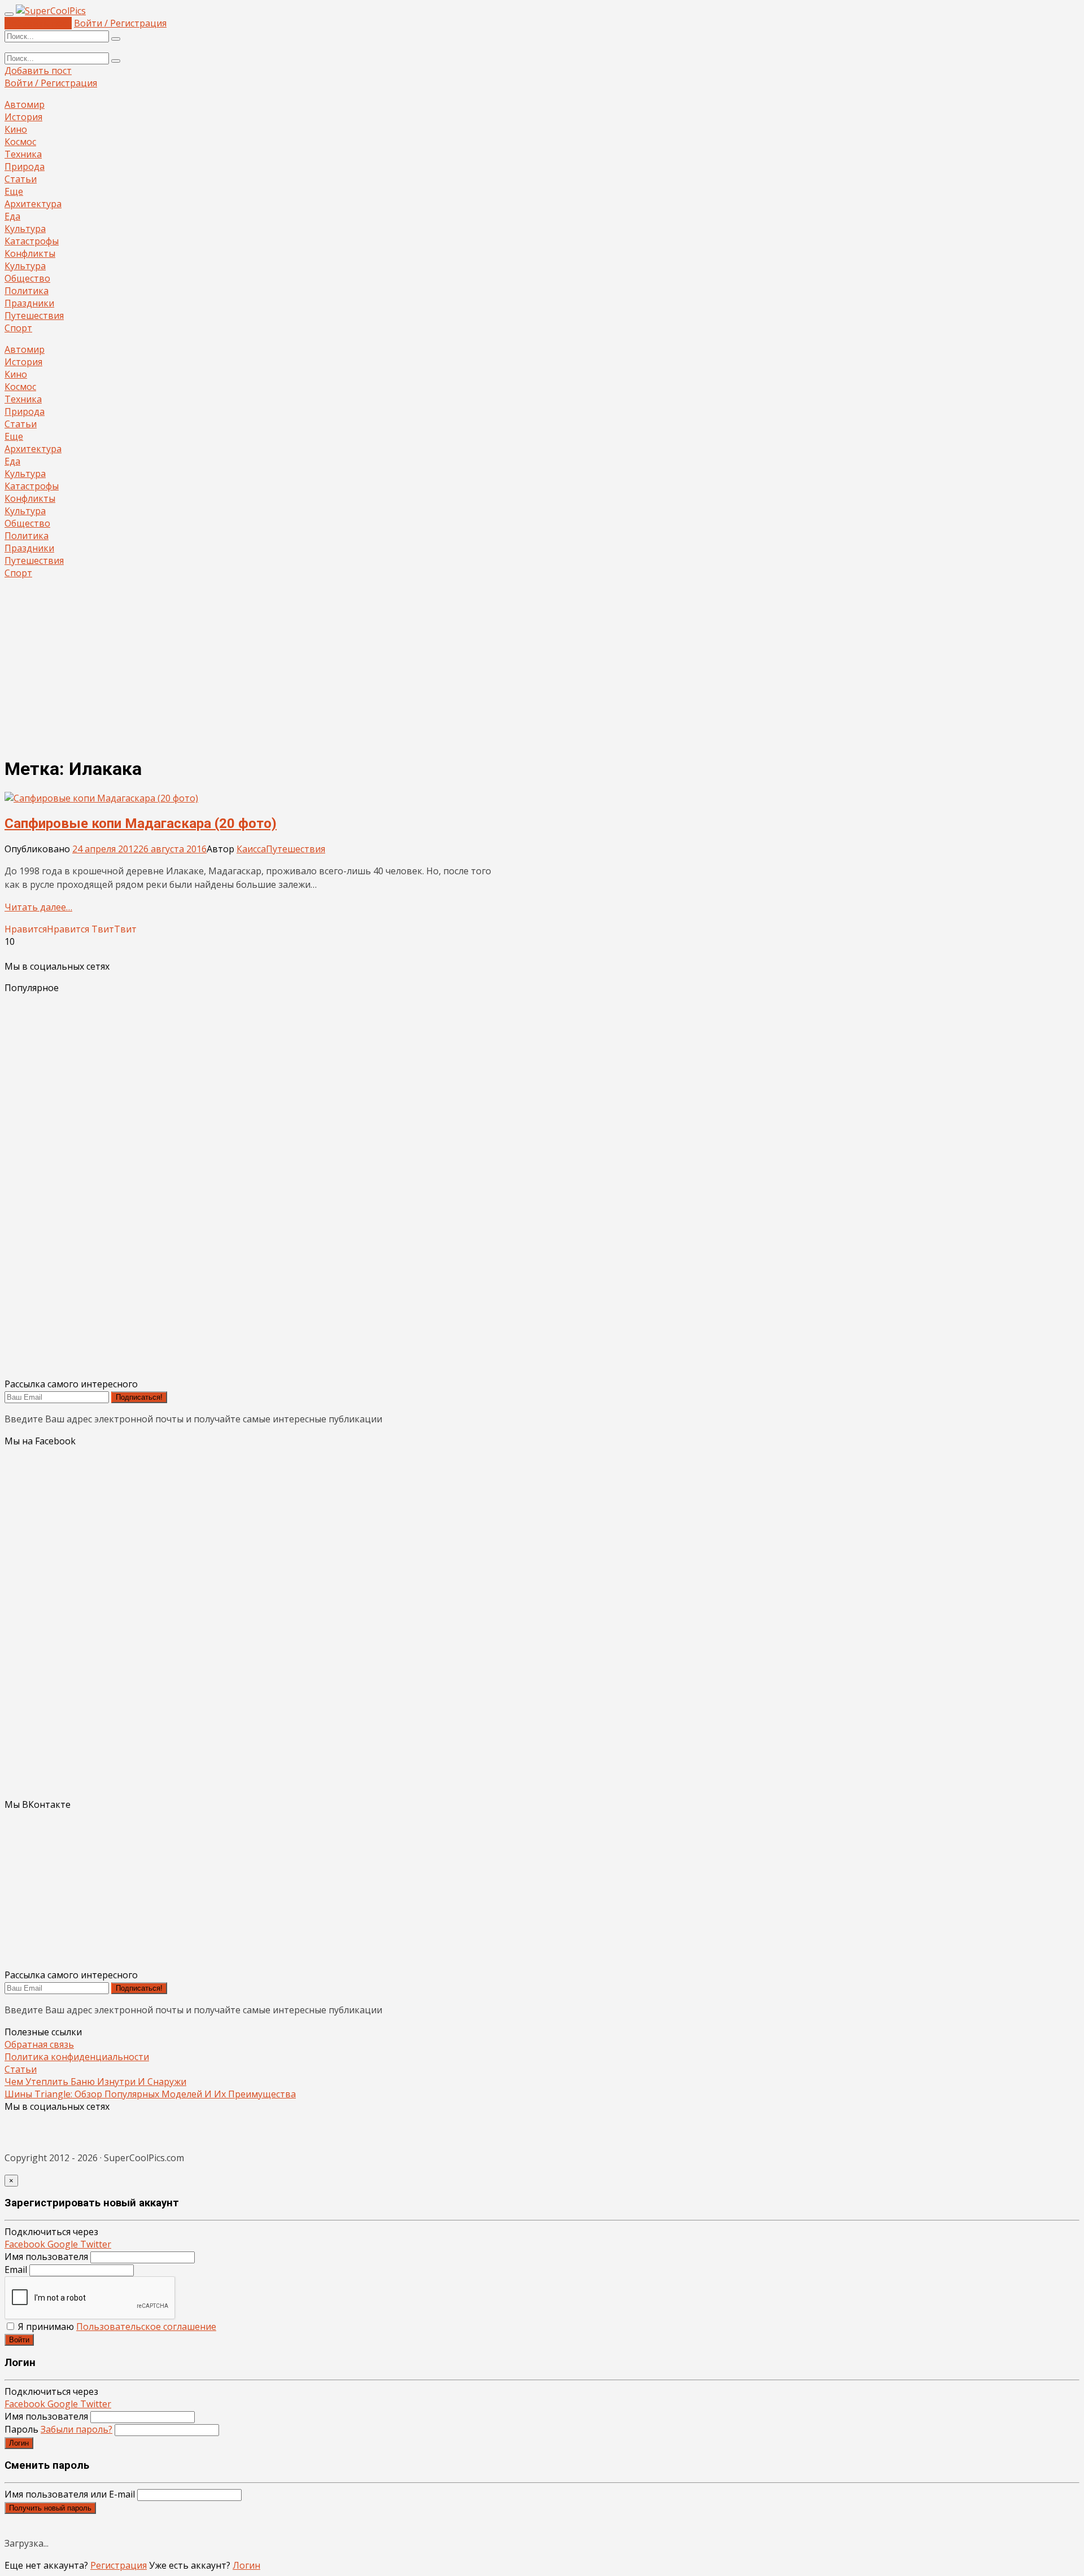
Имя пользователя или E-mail (70, 2494)
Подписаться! (139, 1397)
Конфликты (30, 253)
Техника (23, 154)
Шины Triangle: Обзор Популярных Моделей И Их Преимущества (150, 2094)
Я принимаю (116, 2327)
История (23, 117)
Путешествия (34, 316)
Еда (12, 216)
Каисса (251, 849)
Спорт (18, 328)
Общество (27, 278)
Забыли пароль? (77, 2429)
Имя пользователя (46, 2257)
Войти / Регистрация (120, 23)
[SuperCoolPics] (51, 11)
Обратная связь (39, 2044)
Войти (19, 2340)
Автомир (25, 104)
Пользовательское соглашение (146, 2327)
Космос (20, 142)
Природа (25, 167)
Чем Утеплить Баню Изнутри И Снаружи (95, 2082)
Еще (14, 191)
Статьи (21, 179)
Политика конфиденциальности (77, 2057)
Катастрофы (32, 241)
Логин (19, 2443)
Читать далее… (38, 907)
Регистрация (119, 2565)
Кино (16, 129)
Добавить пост (38, 23)
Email (16, 2270)
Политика (27, 291)
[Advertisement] (542, 667)
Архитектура (33, 204)
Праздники (29, 303)
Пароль (58, 2429)
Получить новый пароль (50, 2508)
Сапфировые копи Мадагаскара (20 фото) (141, 823)
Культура (25, 229)
